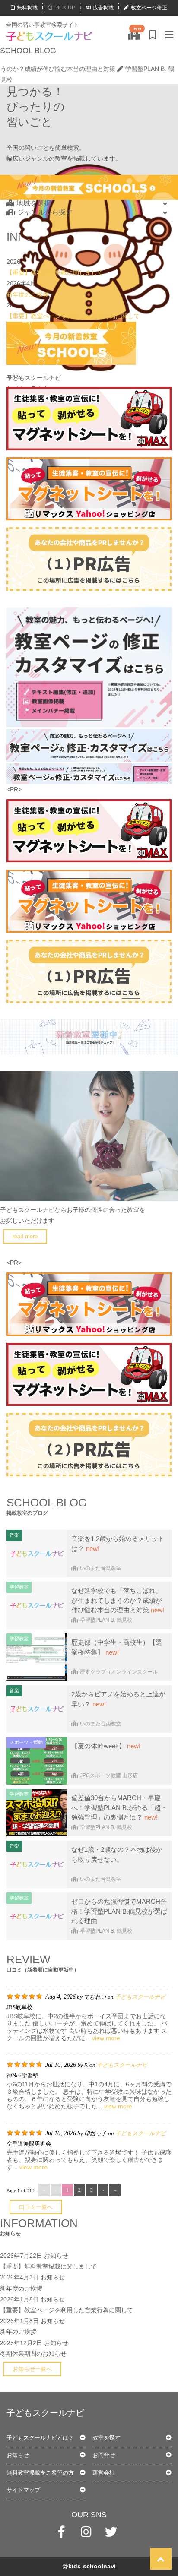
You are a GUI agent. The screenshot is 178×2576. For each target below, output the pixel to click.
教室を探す (106, 2438)
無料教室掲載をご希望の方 (40, 2473)
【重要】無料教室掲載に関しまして (55, 272)
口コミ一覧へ (36, 2207)
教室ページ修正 (149, 8)
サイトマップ (23, 2490)
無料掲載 (27, 8)
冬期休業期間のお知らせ (33, 2354)
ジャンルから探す (45, 212)
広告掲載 (103, 8)
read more (25, 1236)
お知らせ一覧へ (32, 2369)
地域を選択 (34, 203)
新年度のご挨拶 (28, 294)
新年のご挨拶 (18, 2332)
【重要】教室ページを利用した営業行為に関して (73, 316)
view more (106, 2038)
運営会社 (104, 2473)
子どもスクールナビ (140, 1997)
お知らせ (56, 2256)
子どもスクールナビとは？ (40, 2438)
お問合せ (104, 2455)
